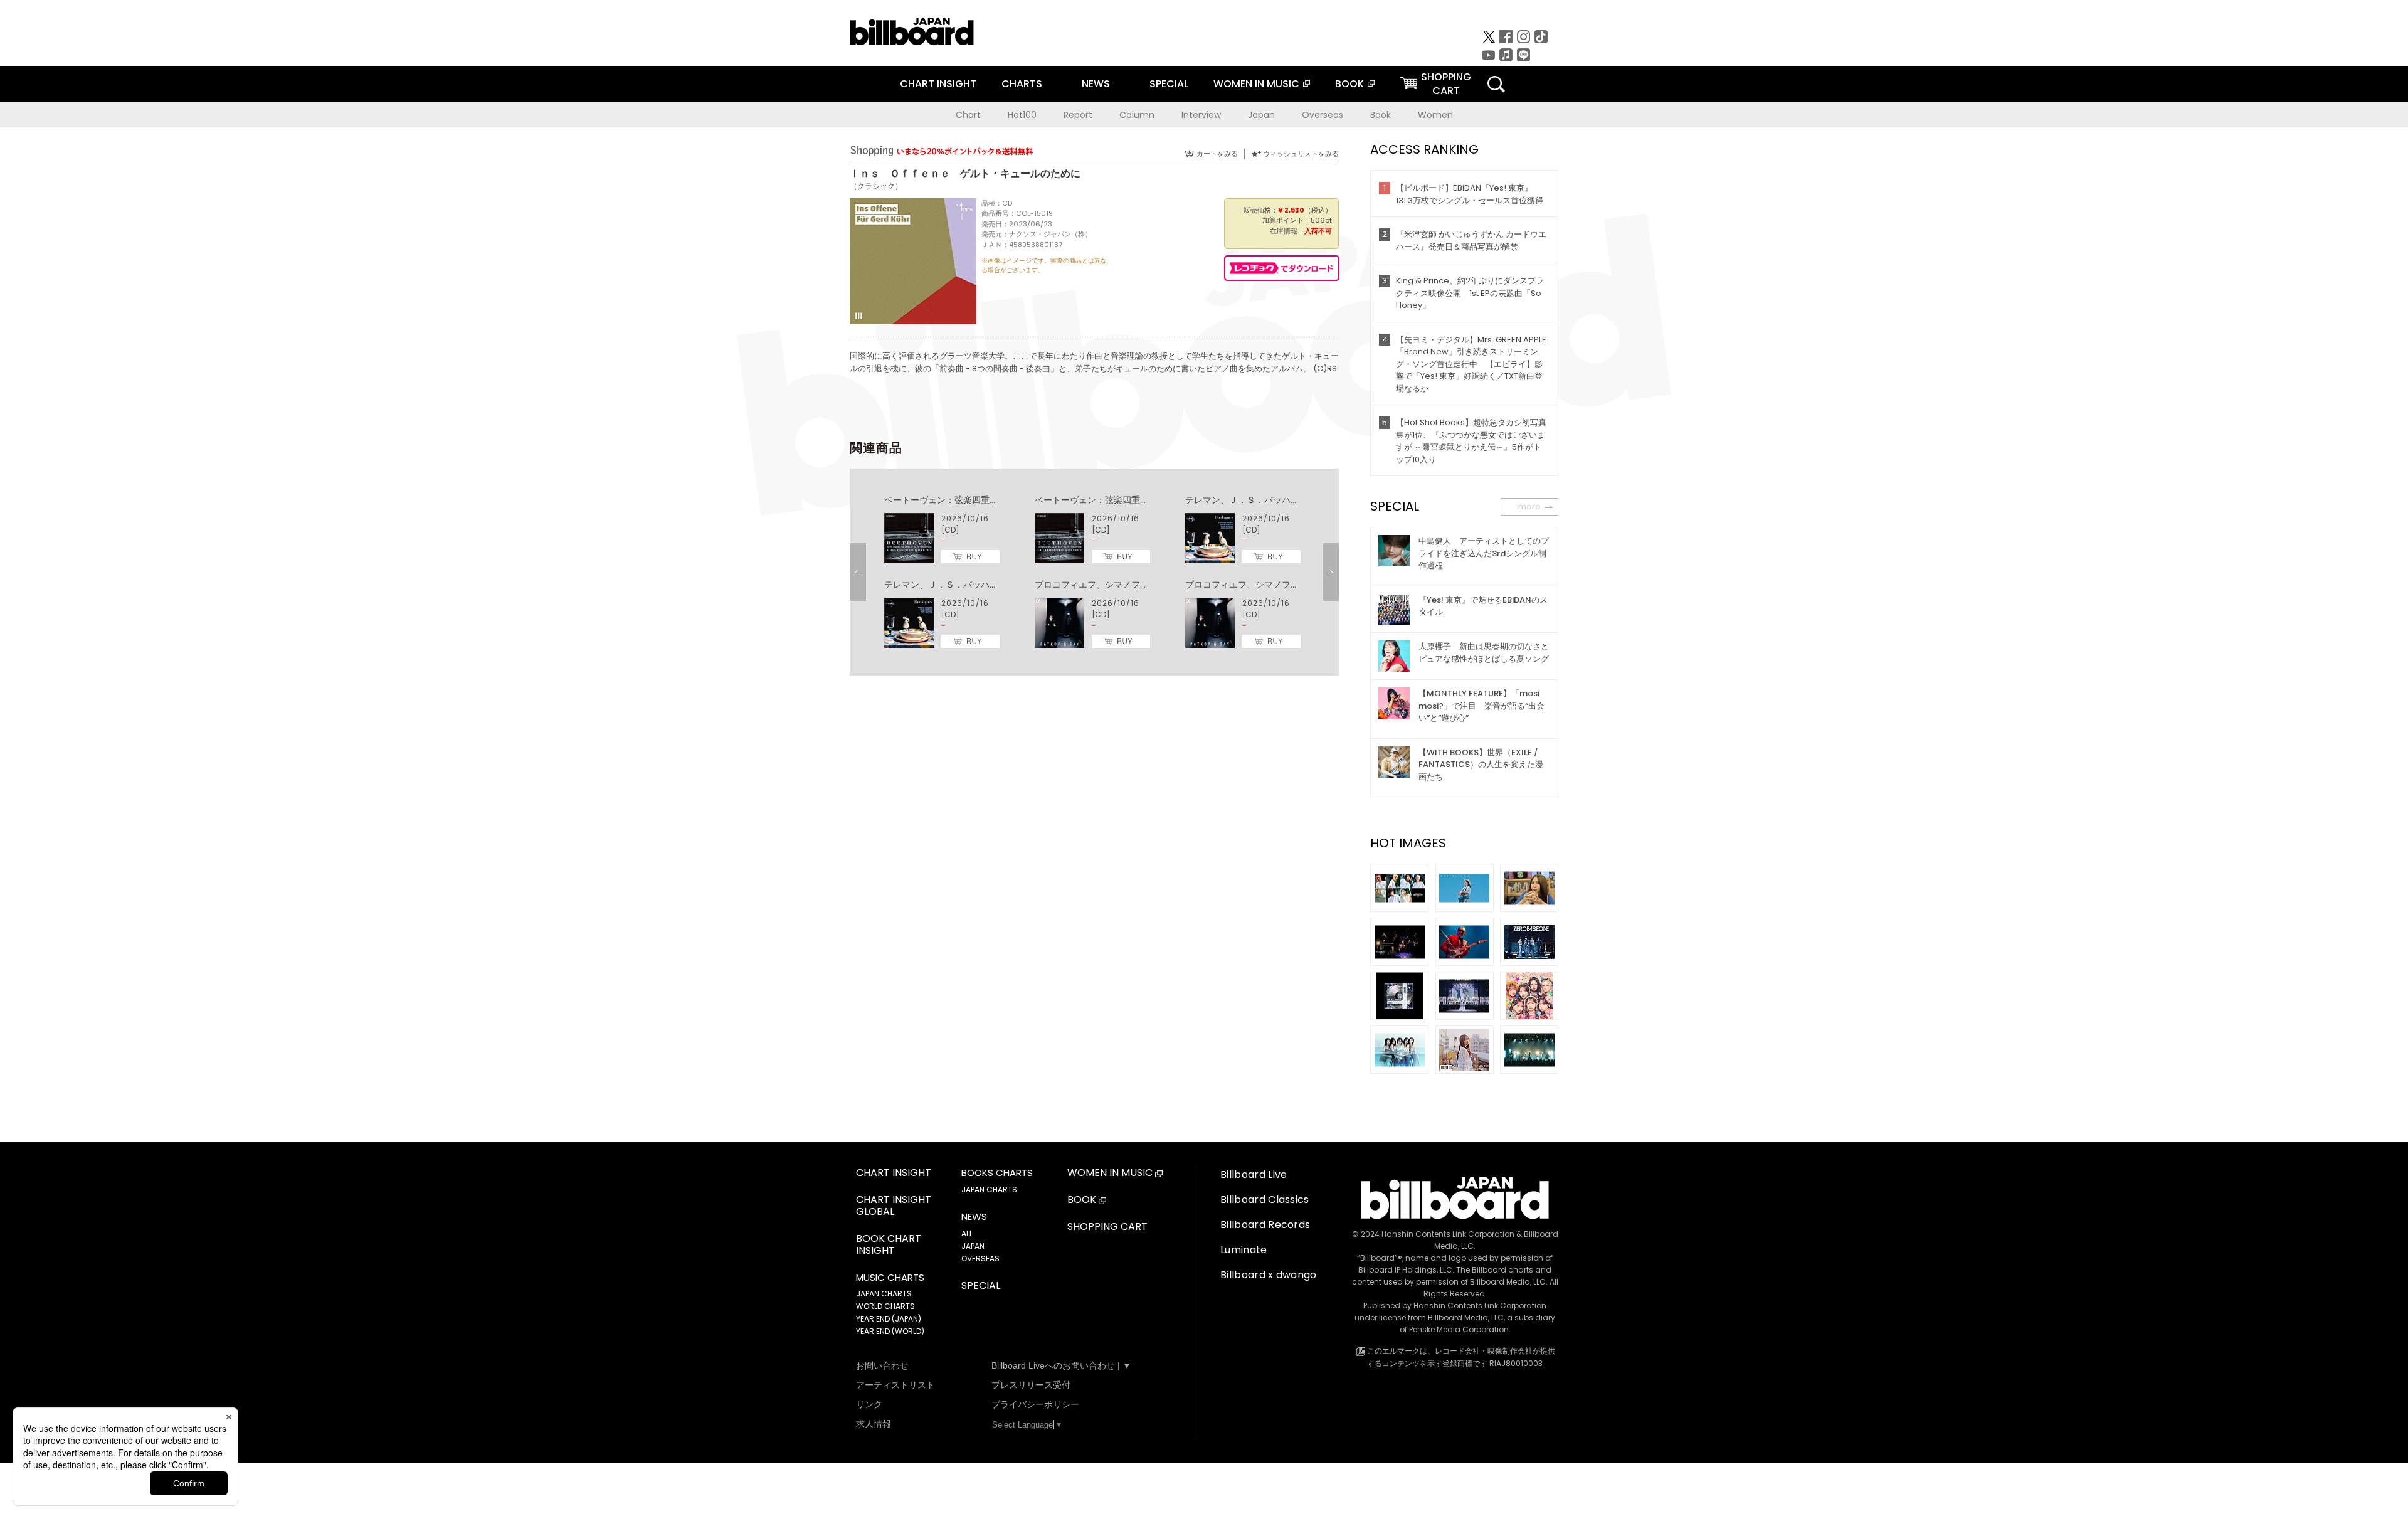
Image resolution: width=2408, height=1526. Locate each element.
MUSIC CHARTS (890, 1278)
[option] (1094, 572)
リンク (869, 1404)
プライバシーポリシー (1035, 1404)
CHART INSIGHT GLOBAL (894, 1206)
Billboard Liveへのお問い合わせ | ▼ (1061, 1365)
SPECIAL (1169, 84)
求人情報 (874, 1424)
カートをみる (1217, 154)
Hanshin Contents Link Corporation (1448, 1234)
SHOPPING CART (1107, 1227)
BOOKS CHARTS (997, 1173)
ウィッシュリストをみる (1301, 154)
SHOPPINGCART (1446, 84)
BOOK (1349, 84)
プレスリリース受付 (1031, 1385)
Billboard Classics (1265, 1200)
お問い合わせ (882, 1365)
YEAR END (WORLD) (890, 1331)
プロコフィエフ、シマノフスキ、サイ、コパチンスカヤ (1144, 585)
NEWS (1096, 84)
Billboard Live (1254, 1174)
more (1529, 506)
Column (1137, 115)
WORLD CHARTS (885, 1306)
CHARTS (1022, 84)
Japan (1261, 115)
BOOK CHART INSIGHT (889, 1245)
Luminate (1244, 1250)
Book (1381, 115)
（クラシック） (876, 186)
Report (1078, 115)
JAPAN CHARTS (884, 1294)
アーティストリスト (895, 1385)
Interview (1201, 115)
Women (1435, 115)
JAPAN (973, 1246)
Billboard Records (1265, 1225)
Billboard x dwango (1269, 1275)
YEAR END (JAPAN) (889, 1319)
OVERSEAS (980, 1258)
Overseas (1323, 115)
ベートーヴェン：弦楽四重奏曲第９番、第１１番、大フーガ (1003, 500)
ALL (967, 1233)
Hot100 (1022, 115)
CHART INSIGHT (938, 84)
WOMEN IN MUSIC (1256, 84)
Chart (968, 115)
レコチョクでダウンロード (1282, 268)
